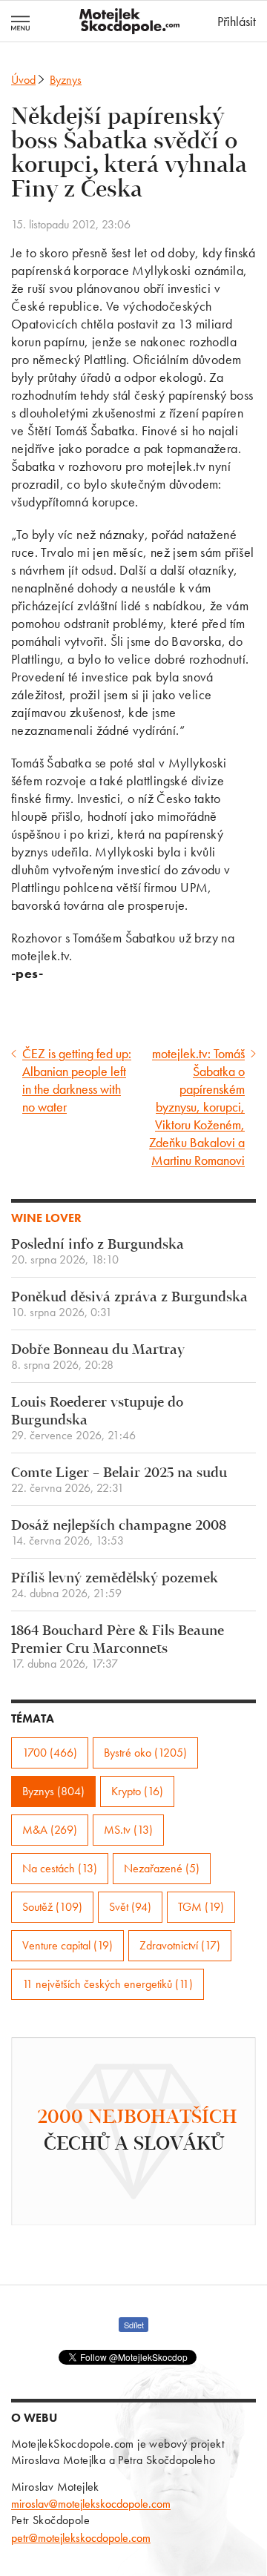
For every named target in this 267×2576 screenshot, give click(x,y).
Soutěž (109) (52, 1907)
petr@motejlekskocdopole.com (81, 2538)
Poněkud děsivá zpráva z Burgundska (129, 1305)
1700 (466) (50, 1753)
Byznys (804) (53, 1791)
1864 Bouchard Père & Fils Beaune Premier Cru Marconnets (118, 1647)
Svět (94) (130, 1907)
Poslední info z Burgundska (98, 1252)
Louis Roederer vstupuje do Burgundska (97, 1419)
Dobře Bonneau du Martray (98, 1357)
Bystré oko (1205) (145, 1753)
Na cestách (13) (60, 1868)
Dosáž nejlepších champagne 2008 (119, 1533)
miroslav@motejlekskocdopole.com (91, 2504)
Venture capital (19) (67, 1945)
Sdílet (134, 2325)
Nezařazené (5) (162, 1868)
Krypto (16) (137, 1791)
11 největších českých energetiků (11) (108, 1984)
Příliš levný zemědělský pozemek (115, 1586)
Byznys (66, 80)
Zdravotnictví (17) (180, 1945)
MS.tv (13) (128, 1830)
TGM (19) (201, 1907)
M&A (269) (50, 1830)
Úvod (23, 80)
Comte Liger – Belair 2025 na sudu (119, 1480)
